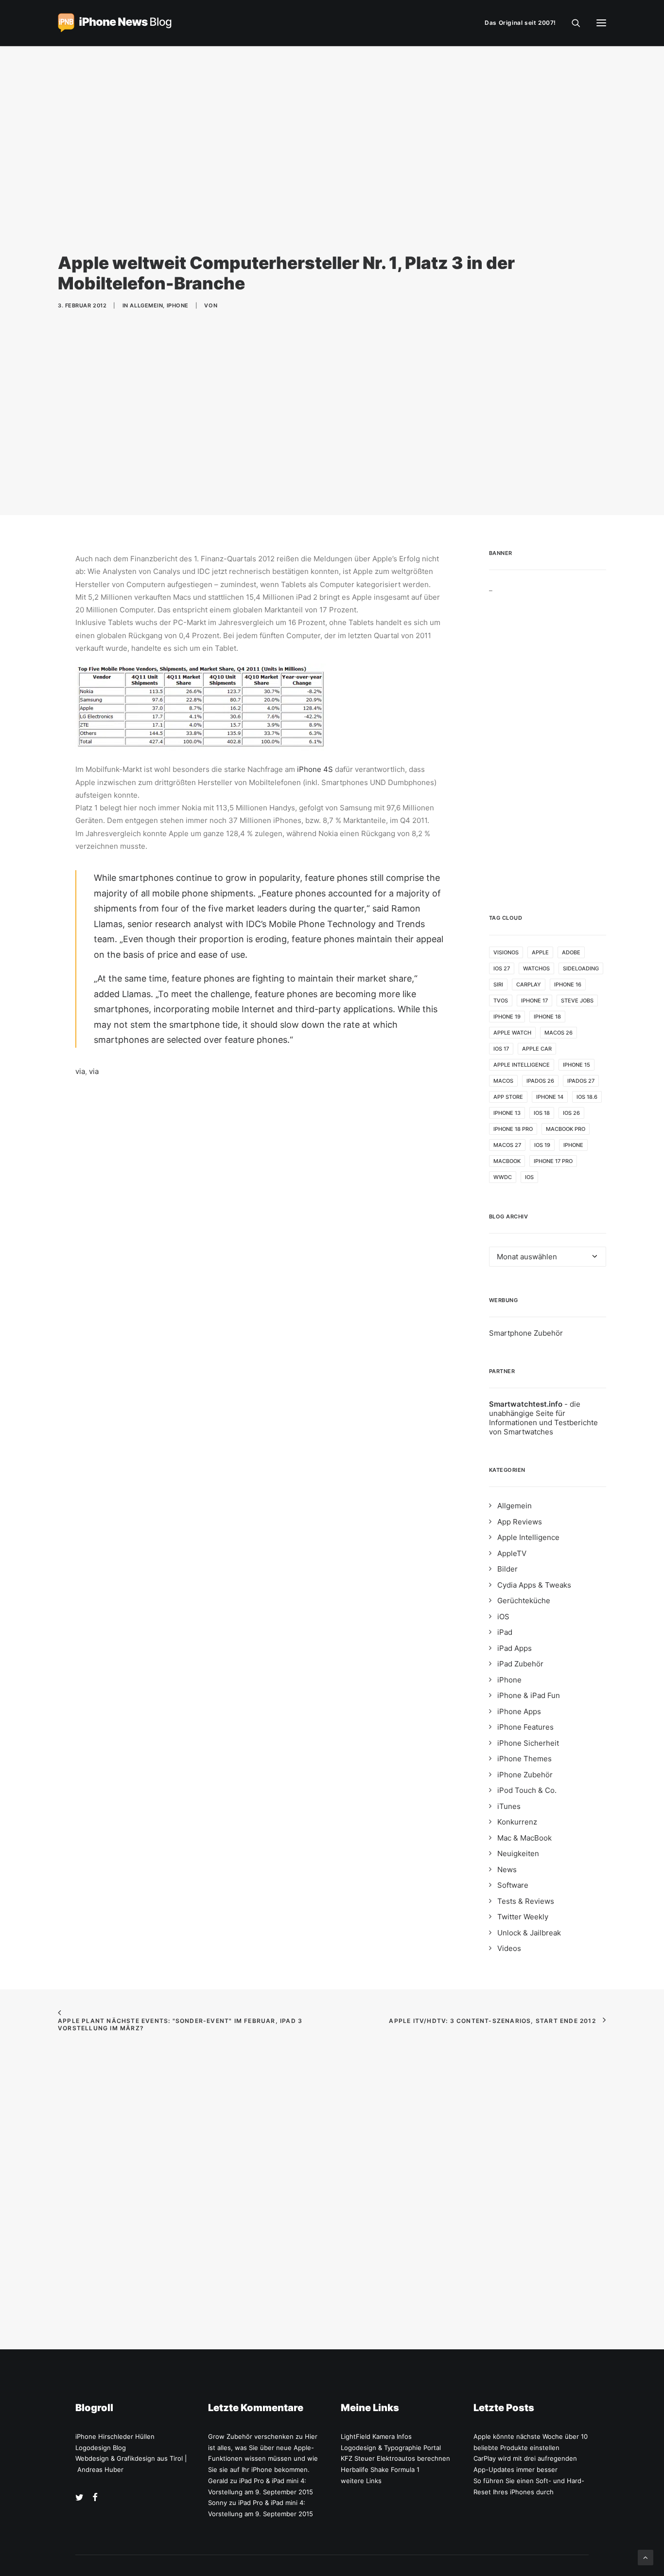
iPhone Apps (519, 1711)
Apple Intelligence (522, 1065)
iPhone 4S (315, 769)
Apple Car (537, 1049)
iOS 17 (501, 1049)
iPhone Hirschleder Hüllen (115, 2436)
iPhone (178, 305)
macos (503, 1081)
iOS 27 (502, 968)
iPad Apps (515, 1648)
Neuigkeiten (518, 1853)
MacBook (507, 1161)
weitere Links (361, 2481)
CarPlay (529, 984)
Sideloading (581, 968)
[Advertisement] (548, 738)
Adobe (571, 952)
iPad (505, 1632)
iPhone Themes (524, 1759)
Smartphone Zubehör (526, 1333)
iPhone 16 (568, 984)
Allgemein (146, 305)
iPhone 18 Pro (513, 1129)
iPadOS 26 (540, 1081)
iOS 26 (571, 1113)
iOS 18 (542, 1113)
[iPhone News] (115, 23)
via (80, 1071)
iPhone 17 (534, 1001)
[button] (601, 23)
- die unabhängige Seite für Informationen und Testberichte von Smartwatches (543, 1418)
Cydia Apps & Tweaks (534, 1585)
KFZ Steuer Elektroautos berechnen (395, 2458)
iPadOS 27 (581, 1081)
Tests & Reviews (526, 1901)
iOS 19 (542, 1145)
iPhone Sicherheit (528, 1743)
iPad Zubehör (520, 1664)
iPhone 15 (577, 1065)
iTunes (509, 1806)
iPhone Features (525, 1727)
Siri (498, 984)
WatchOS (536, 968)
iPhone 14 (550, 1097)
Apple (540, 952)
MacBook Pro (566, 1129)
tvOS (501, 1001)
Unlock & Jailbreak (529, 1933)
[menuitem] (523, 23)
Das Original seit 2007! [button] (520, 23)
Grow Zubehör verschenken (251, 2436)
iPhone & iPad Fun (529, 1695)
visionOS (506, 952)
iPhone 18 (547, 1017)
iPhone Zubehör (525, 1775)
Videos (509, 1948)
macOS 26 (559, 1033)
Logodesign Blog (101, 2448)
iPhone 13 (507, 1113)
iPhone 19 (507, 1017)
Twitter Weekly (523, 1917)
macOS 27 (507, 1145)
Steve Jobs (577, 1001)
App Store (508, 1097)
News (507, 1869)
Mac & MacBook (524, 1838)
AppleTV (512, 1553)
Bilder (507, 1569)
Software (513, 1885)
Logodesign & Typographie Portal (391, 2448)
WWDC (503, 1177)
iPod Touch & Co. (527, 1790)
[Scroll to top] (646, 2557)
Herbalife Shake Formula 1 (380, 2469)
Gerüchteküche (524, 1601)
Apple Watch (512, 1033)
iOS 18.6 (587, 1097)
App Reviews (520, 1522)
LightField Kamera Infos (376, 2436)
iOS (529, 1177)
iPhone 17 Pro (553, 1161)
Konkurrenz (517, 1822)
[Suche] (572, 23)
